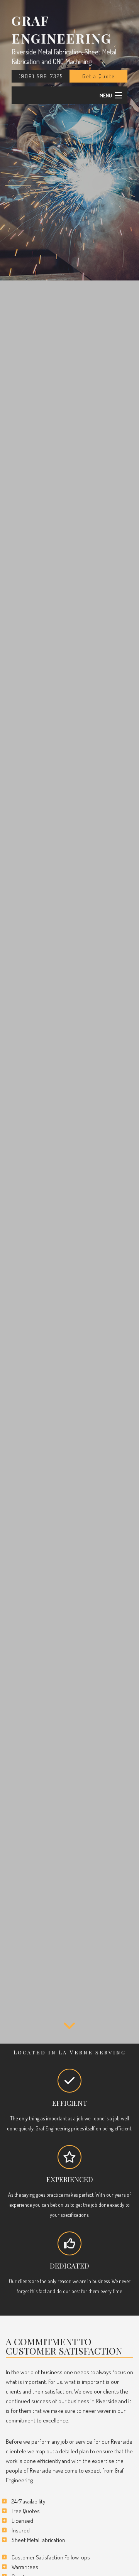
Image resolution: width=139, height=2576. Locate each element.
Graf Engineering (61, 29)
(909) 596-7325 (41, 76)
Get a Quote (98, 76)
